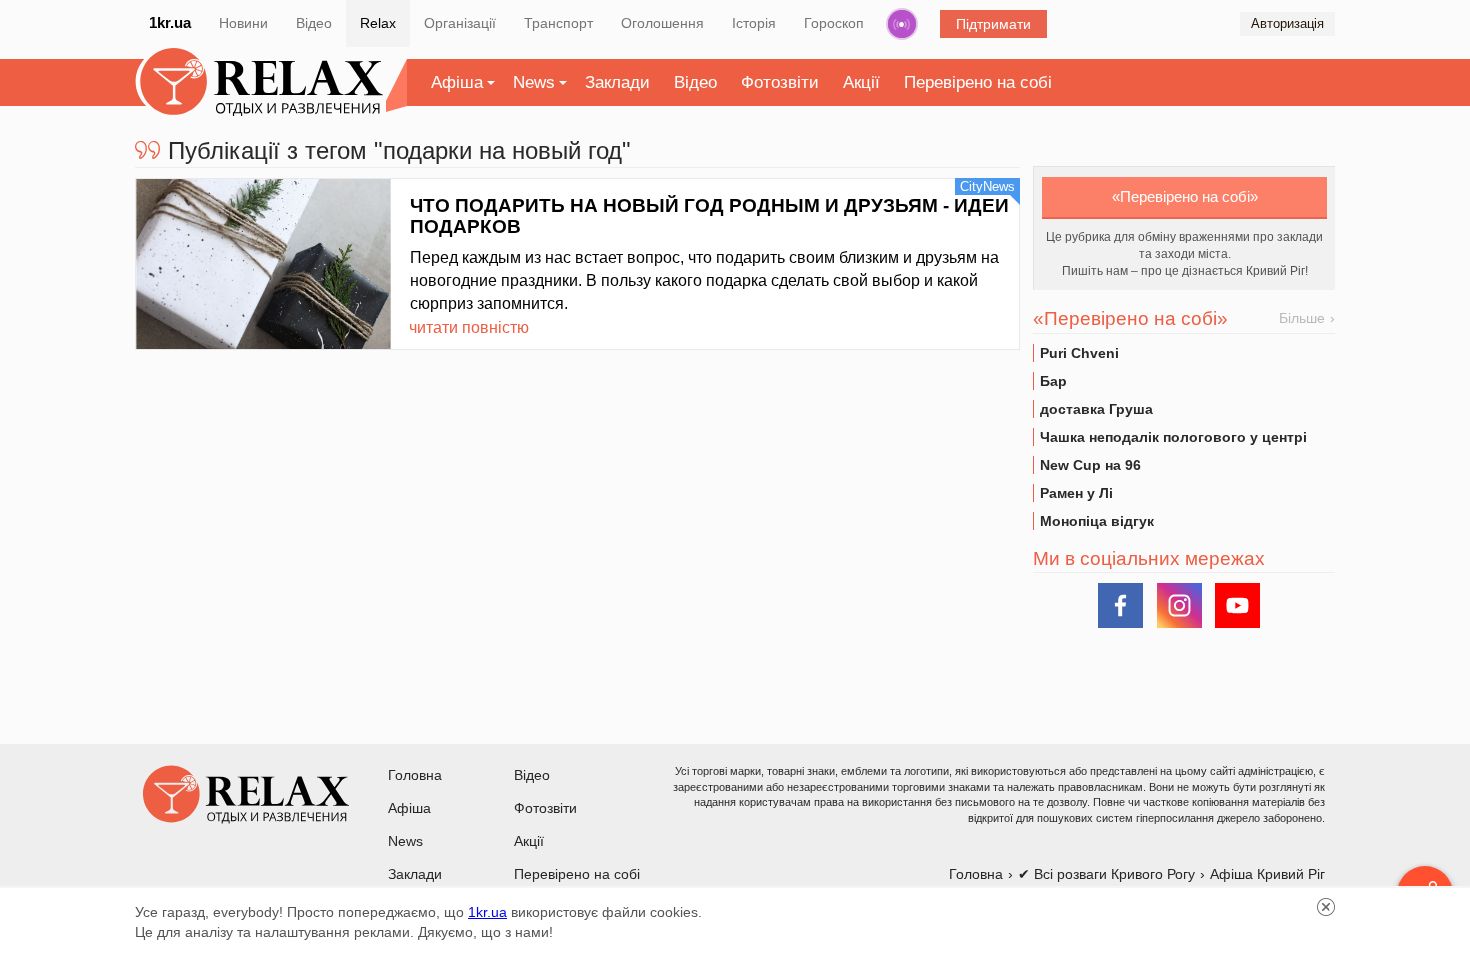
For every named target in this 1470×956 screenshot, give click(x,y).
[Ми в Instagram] (1179, 605)
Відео (314, 23)
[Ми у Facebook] (1120, 605)
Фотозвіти (780, 82)
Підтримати (993, 24)
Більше (1302, 318)
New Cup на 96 (1090, 465)
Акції (861, 82)
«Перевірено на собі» (1185, 196)
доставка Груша (1096, 409)
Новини (243, 23)
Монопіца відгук (1097, 521)
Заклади (617, 82)
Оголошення (662, 23)
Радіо (902, 24)
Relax (378, 23)
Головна (415, 775)
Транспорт (558, 23)
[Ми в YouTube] (1237, 605)
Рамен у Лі (1076, 493)
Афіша (457, 82)
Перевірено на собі (978, 82)
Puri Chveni (1079, 353)
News (534, 82)
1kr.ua (170, 22)
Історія (754, 23)
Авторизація (1287, 23)
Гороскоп (834, 23)
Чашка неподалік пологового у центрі (1173, 437)
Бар (1053, 381)
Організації (460, 23)
